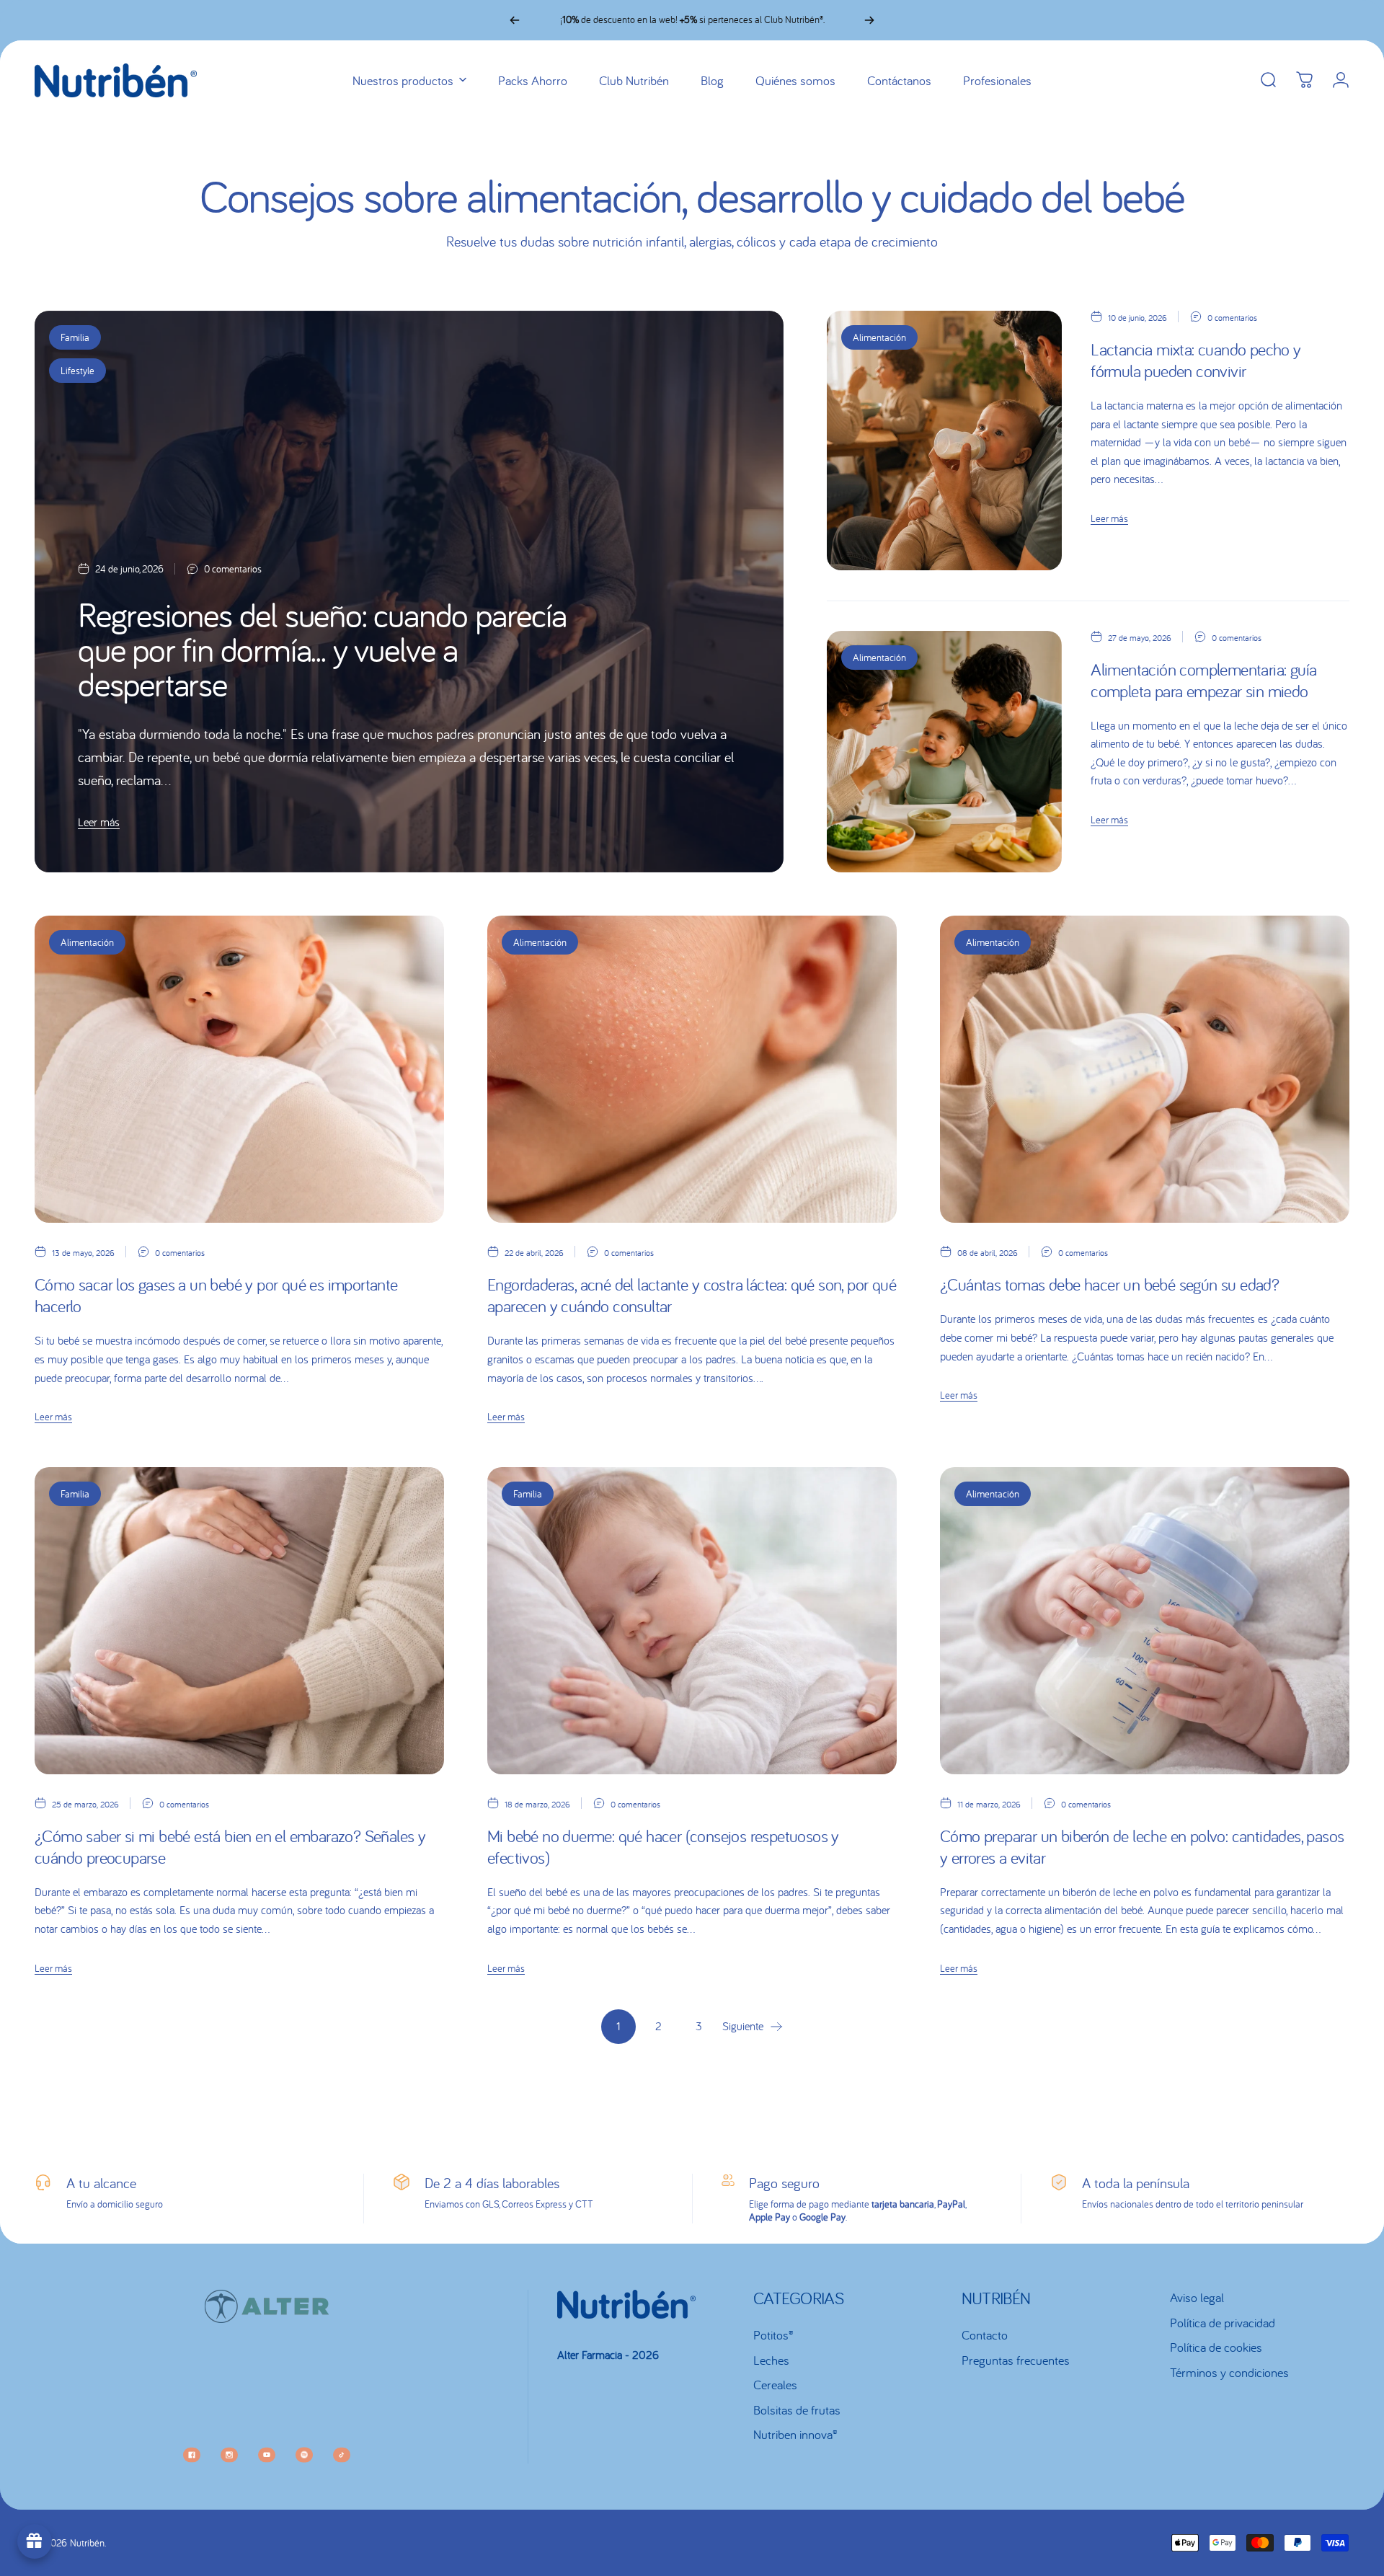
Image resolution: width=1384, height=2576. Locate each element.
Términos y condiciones (1229, 2373)
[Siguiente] (869, 20)
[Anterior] (515, 20)
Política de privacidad (1223, 2323)
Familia (75, 337)
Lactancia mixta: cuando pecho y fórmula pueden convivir (1196, 360)
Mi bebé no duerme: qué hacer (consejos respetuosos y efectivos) (663, 1847)
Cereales (775, 2385)
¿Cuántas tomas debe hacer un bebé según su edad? (1109, 1284)
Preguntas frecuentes (1016, 2360)
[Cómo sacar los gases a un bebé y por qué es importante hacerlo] (239, 1069)
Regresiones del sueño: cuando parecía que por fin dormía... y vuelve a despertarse (322, 649)
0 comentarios (233, 569)
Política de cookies (1216, 2347)
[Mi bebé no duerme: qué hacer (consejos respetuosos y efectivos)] (692, 1621)
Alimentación (879, 337)
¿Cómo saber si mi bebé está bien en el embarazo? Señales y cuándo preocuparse (230, 1847)
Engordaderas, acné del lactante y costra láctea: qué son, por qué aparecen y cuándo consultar (692, 1295)
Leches (771, 2360)
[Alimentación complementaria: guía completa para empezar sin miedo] (944, 752)
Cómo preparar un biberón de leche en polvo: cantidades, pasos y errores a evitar (1142, 1847)
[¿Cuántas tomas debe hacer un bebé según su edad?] (1145, 1069)
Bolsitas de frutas (797, 2410)
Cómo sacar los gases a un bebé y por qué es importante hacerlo (216, 1295)
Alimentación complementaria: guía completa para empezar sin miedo (1203, 680)
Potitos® (773, 2335)
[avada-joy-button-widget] (35, 2541)
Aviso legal (1197, 2298)
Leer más (99, 822)
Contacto (985, 2335)
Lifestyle (77, 371)
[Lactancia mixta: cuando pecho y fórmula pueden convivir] (944, 441)
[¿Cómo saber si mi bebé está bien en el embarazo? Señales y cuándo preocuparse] (239, 1621)
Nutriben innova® (795, 2435)
